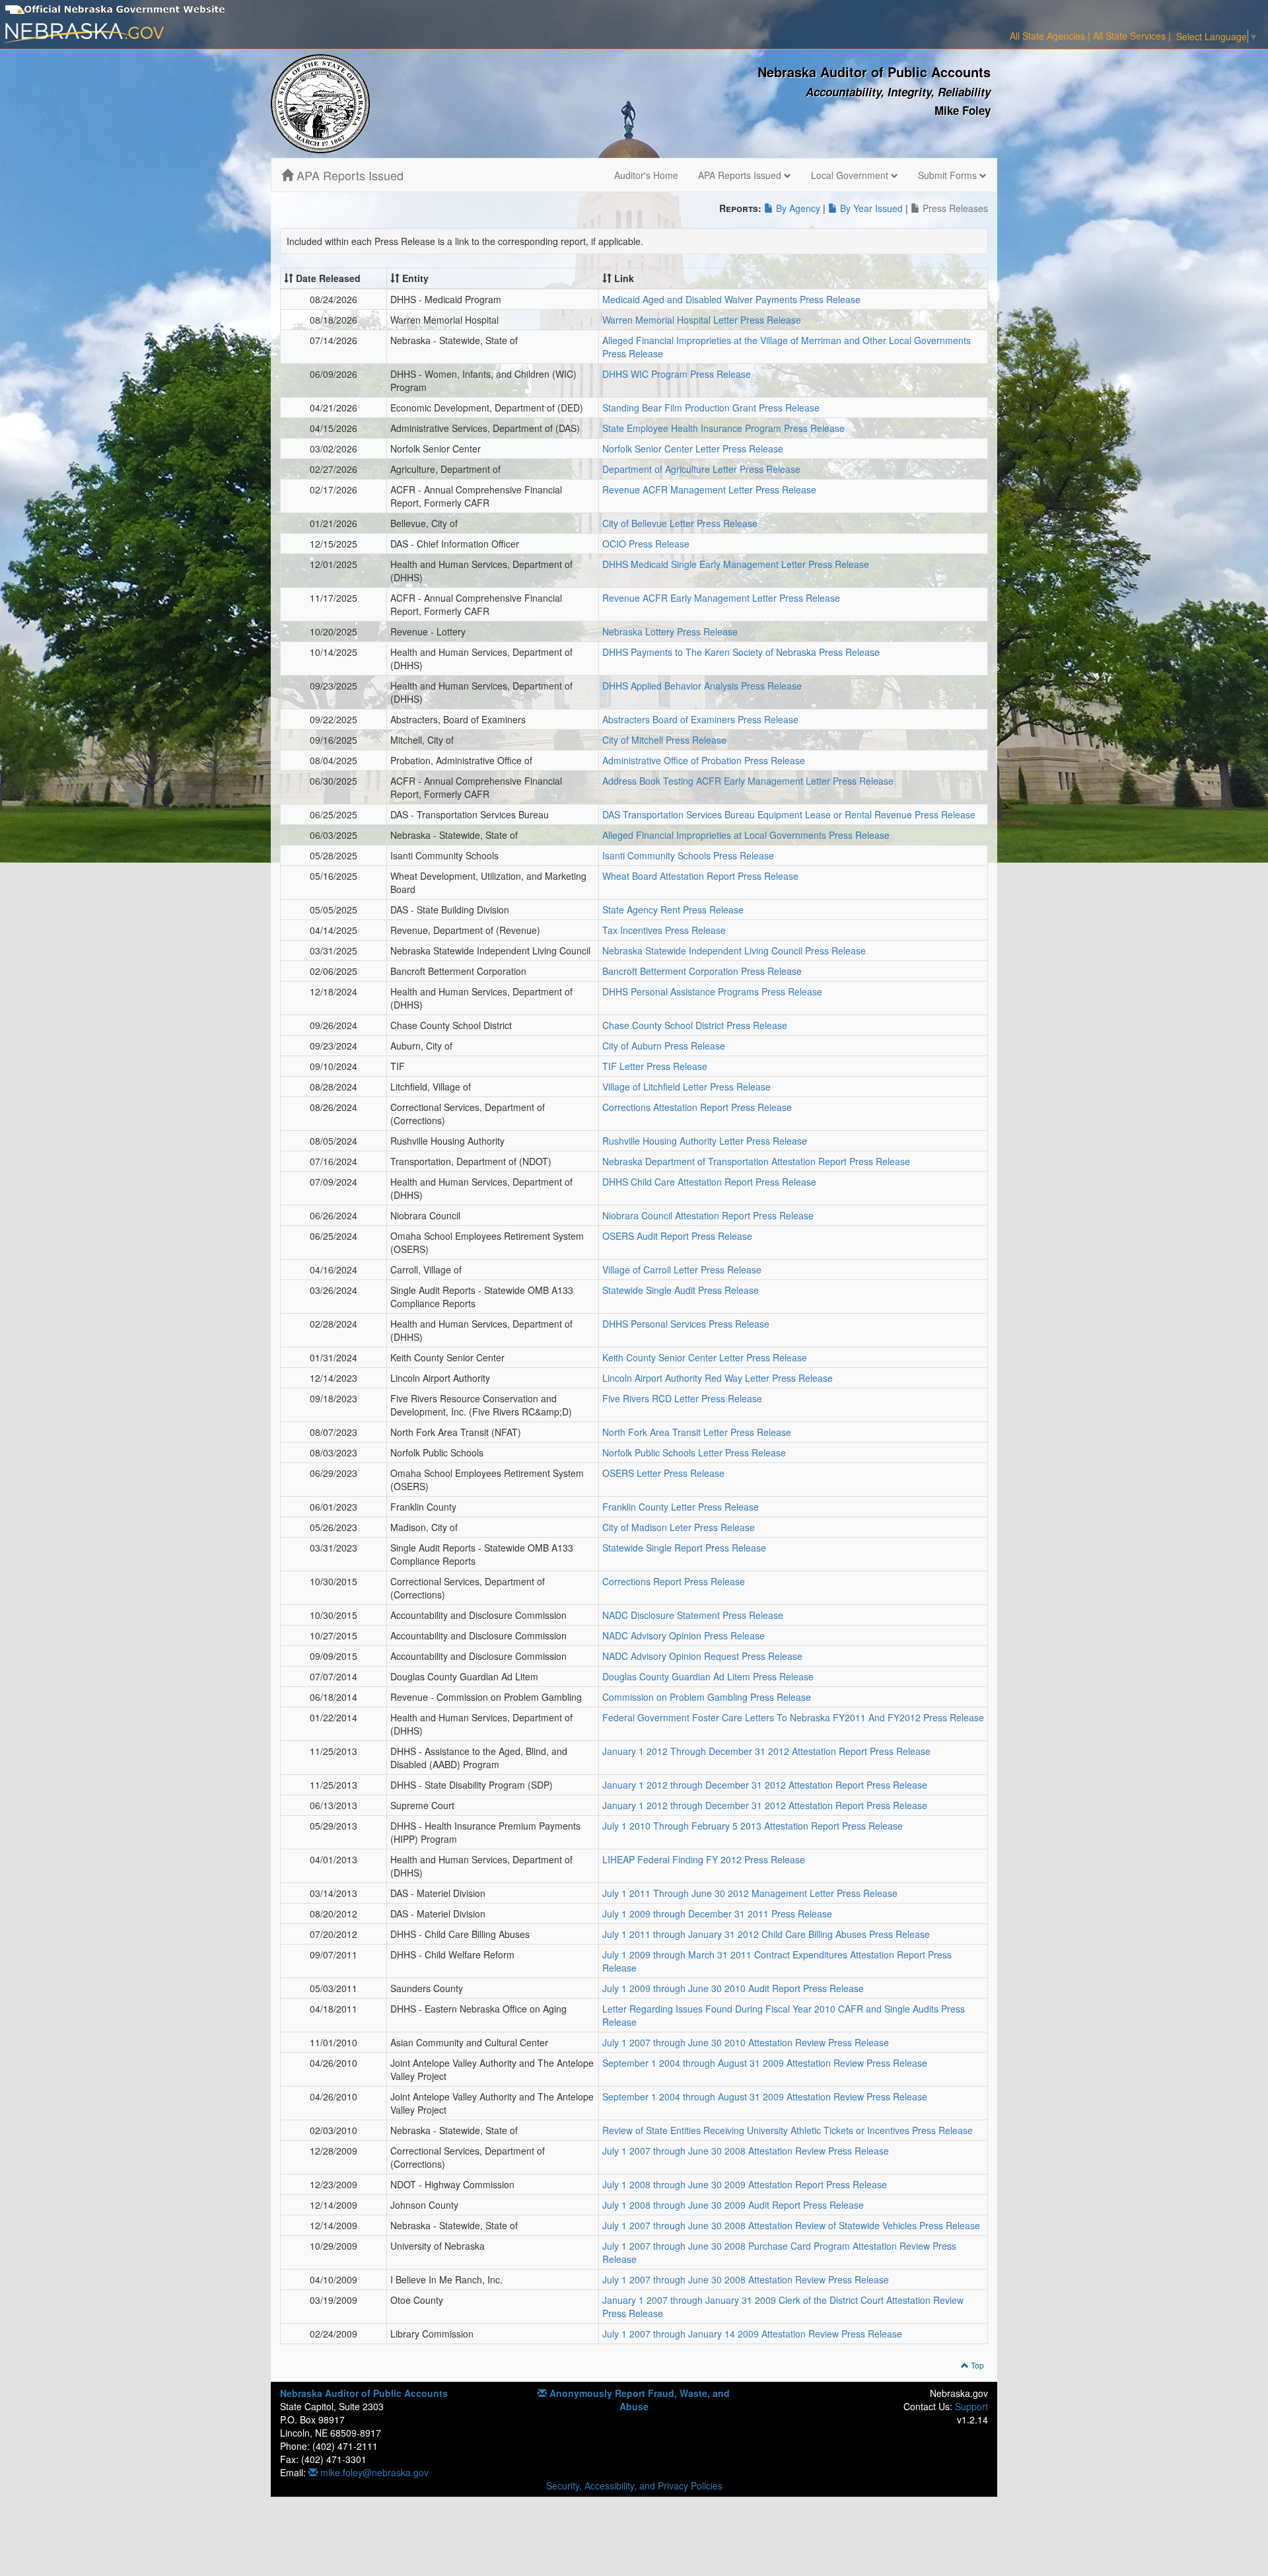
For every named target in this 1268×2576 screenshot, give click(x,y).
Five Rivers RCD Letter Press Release (682, 1398)
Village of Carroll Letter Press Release (682, 1270)
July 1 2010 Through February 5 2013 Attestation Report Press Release (753, 1826)
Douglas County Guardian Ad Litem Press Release (708, 1676)
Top (976, 2365)
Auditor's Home (646, 175)
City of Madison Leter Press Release (679, 1527)
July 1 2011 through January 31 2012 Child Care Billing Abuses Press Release (766, 1934)
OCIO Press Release (646, 544)
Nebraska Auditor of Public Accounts (364, 2393)
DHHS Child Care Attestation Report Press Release (709, 1182)
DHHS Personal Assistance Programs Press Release (712, 991)
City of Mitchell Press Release (664, 740)
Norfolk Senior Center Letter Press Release (693, 448)
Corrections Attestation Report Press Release (697, 1107)
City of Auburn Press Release (664, 1046)
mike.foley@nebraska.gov (373, 2472)
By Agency (797, 208)
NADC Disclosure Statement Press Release (693, 1615)
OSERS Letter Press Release (663, 1473)
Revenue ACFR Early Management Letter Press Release (721, 598)
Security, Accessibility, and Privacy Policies (634, 2486)
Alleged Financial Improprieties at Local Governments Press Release (746, 835)
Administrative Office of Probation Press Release (704, 760)
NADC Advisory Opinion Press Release (684, 1635)
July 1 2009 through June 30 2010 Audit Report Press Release (733, 1988)
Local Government (851, 175)
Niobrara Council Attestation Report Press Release (708, 1215)
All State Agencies (1047, 36)
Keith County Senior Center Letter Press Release (705, 1357)
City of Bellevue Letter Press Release (680, 523)
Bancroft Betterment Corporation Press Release (702, 971)
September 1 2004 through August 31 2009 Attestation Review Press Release (765, 2063)
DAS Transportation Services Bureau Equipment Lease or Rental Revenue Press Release (789, 814)
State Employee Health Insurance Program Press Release (723, 428)
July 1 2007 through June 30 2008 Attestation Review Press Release (746, 2151)
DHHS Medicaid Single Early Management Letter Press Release (736, 564)
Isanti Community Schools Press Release (688, 855)
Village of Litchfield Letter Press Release (687, 1087)
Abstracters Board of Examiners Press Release (700, 719)
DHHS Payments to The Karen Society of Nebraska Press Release (741, 652)
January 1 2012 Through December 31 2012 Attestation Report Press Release (766, 1751)
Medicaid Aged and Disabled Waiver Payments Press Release (731, 299)
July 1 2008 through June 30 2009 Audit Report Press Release (733, 2205)
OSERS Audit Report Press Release (677, 1236)
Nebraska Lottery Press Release (670, 631)
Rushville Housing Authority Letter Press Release (705, 1141)
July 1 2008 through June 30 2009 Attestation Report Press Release (745, 2184)
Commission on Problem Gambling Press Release (707, 1697)
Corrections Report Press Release (674, 1581)
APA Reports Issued (348, 175)
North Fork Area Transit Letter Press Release (697, 1432)
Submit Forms (949, 175)
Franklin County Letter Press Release (681, 1507)
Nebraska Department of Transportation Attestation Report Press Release (756, 1161)
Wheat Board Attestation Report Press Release (700, 876)
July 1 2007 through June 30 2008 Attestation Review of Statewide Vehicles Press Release (791, 2225)
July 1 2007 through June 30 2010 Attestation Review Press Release (746, 2042)
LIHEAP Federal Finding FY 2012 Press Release (704, 1859)
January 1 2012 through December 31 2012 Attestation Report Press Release (765, 1785)
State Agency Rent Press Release (673, 910)
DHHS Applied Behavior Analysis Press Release (702, 686)
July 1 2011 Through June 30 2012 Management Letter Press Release (750, 1893)
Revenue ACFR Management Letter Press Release (709, 489)
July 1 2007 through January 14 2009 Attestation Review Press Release (752, 2334)
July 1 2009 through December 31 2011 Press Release (717, 1914)
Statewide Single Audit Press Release (681, 1290)
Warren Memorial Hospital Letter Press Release (702, 320)
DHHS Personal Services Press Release (686, 1324)
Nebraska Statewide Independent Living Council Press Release (734, 950)
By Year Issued (870, 208)
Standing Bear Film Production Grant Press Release (711, 408)
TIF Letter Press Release (655, 1066)
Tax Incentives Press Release (664, 930)
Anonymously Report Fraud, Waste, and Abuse (638, 2400)
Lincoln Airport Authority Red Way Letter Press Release (718, 1378)
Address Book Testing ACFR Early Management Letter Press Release (748, 781)
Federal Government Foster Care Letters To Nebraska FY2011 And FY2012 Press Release (793, 1717)
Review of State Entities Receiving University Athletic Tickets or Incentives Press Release (788, 2130)
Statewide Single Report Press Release (684, 1548)
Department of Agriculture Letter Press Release (701, 469)
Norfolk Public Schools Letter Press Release (694, 1452)
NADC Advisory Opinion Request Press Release (702, 1656)
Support (971, 2406)
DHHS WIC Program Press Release (677, 374)
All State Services (1129, 36)
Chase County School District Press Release (695, 1025)
